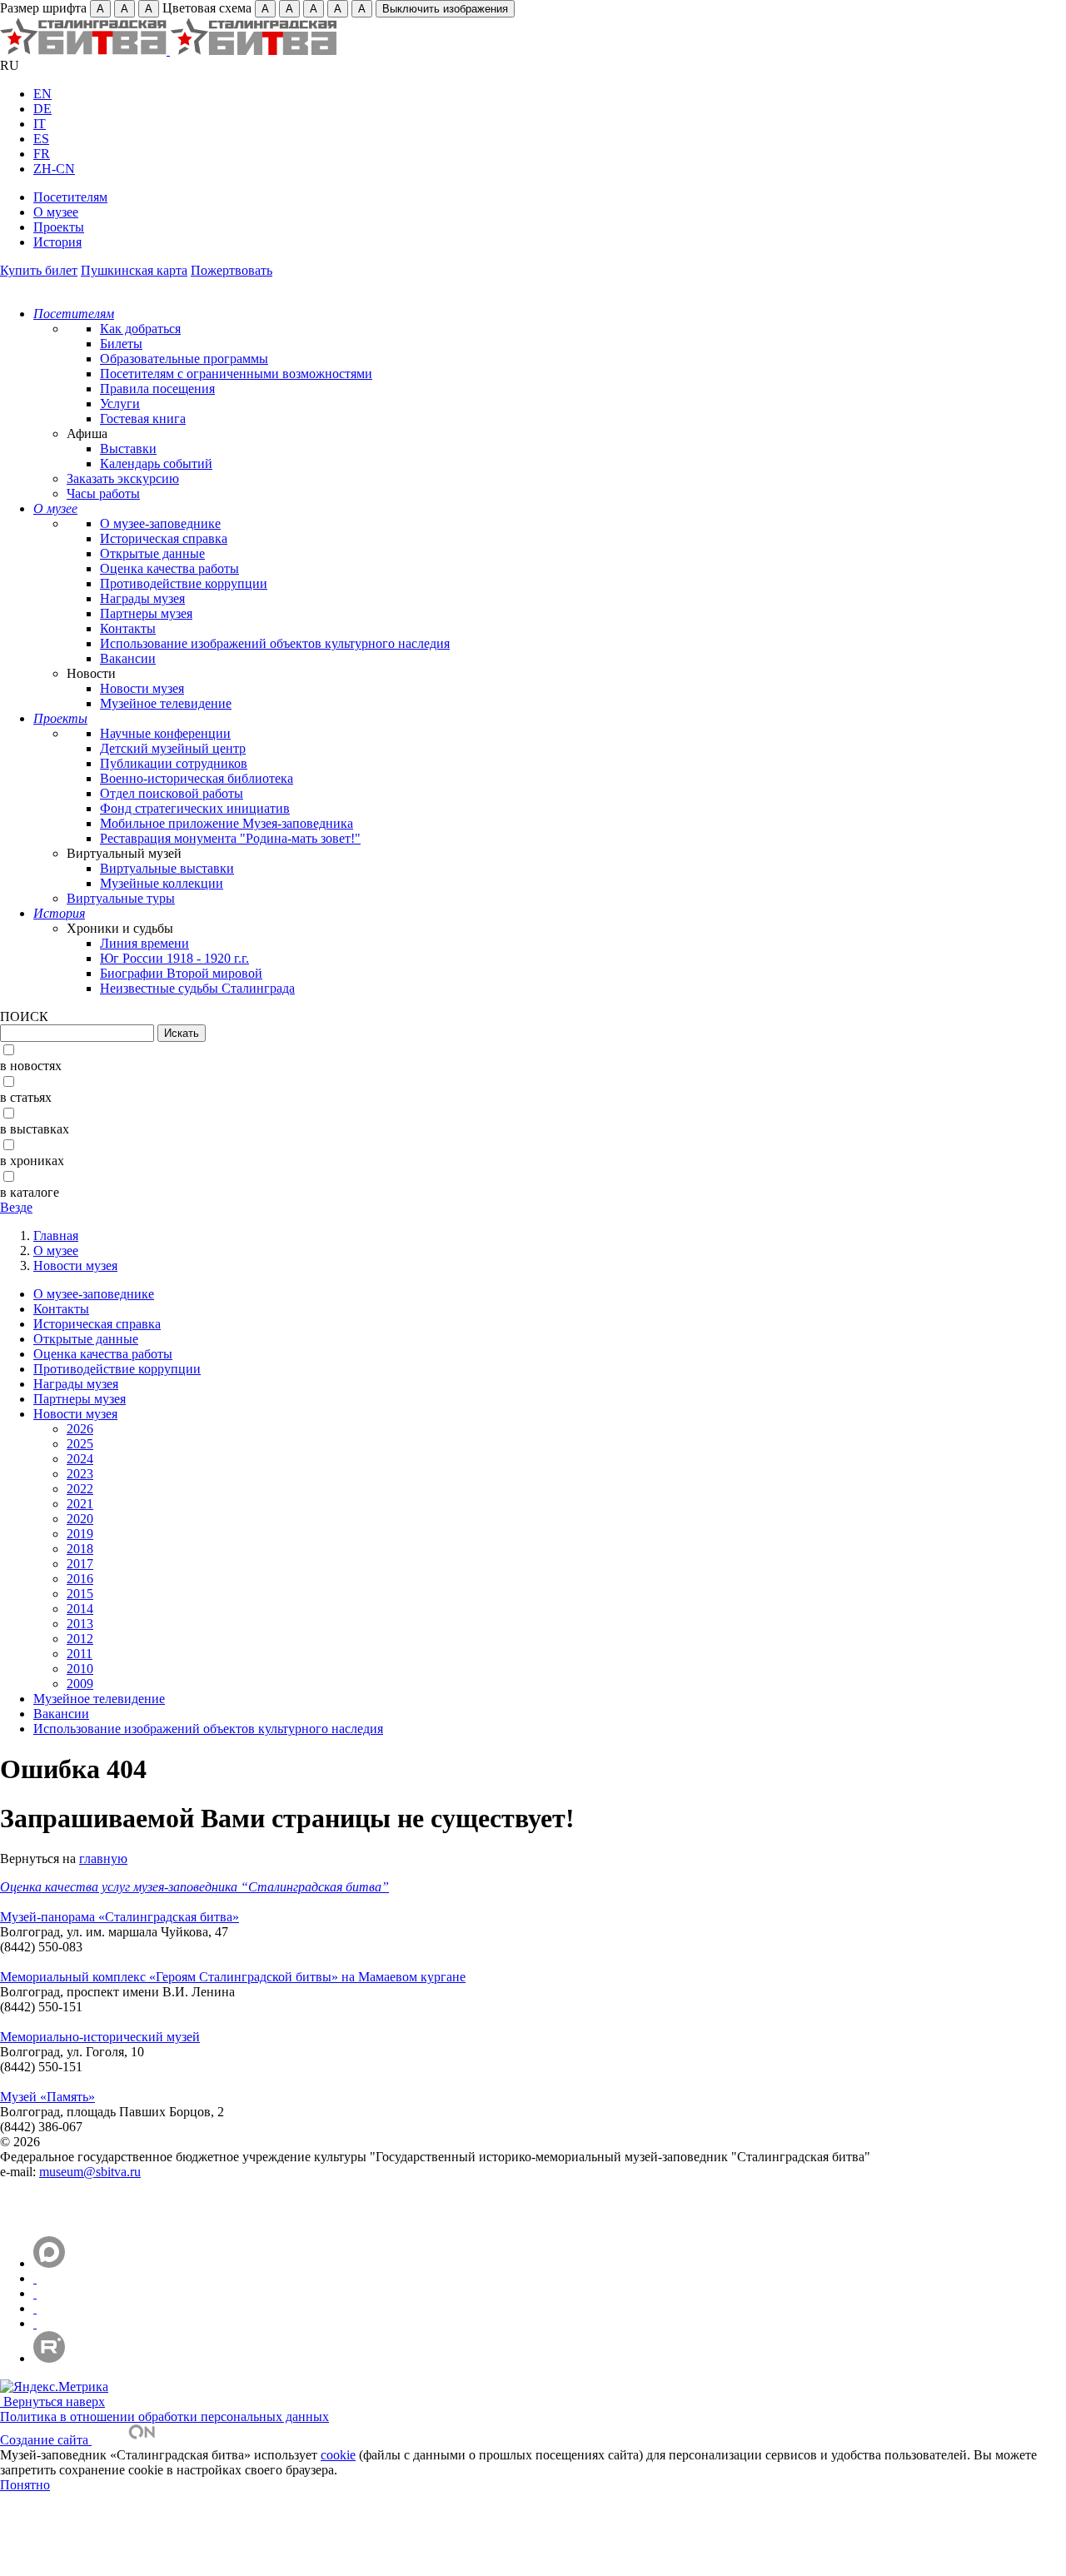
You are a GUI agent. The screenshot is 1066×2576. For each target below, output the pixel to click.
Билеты (121, 344)
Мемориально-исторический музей (100, 2037)
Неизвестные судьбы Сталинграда (197, 988)
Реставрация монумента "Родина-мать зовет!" (230, 838)
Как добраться (140, 329)
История (57, 242)
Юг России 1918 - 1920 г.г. (174, 958)
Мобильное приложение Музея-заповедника (227, 823)
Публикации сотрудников (174, 763)
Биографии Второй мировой (181, 973)
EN (42, 94)
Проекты (59, 227)
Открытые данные (152, 553)
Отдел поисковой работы (172, 793)
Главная (56, 1236)
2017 (80, 1564)
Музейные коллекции (162, 883)
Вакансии (128, 658)
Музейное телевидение (166, 703)
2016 (80, 1579)
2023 (80, 1474)
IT (40, 124)
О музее (56, 212)
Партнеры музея (146, 613)
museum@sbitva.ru (90, 2172)
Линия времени (144, 943)
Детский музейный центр (173, 748)
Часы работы (103, 493)
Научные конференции (165, 733)
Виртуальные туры (121, 898)
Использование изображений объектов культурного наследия (275, 643)
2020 (80, 1519)
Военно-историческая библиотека (197, 778)
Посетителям (70, 197)
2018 (80, 1549)
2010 (80, 1669)
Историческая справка (164, 538)
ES (41, 139)
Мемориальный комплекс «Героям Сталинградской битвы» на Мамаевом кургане (233, 1977)
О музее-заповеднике (160, 523)
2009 (80, 1684)
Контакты (128, 628)
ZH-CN (54, 169)
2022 (80, 1489)
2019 (80, 1534)
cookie (338, 2455)
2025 (80, 1444)
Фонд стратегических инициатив (195, 808)
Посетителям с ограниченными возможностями (236, 374)
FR (42, 154)
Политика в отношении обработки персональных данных (164, 2417)
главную (103, 1859)
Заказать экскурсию (123, 478)
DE (42, 109)
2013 (80, 1624)
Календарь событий (156, 463)
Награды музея (142, 598)
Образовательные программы (184, 359)
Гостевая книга (143, 419)
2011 (80, 1654)
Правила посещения (157, 389)
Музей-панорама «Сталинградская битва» (120, 1917)
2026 (80, 1429)
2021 (80, 1504)
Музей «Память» (47, 2097)
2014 (80, 1609)
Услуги (120, 404)
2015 (80, 1594)
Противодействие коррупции (184, 583)
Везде (16, 1207)
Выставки (128, 448)
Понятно (25, 2485)
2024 (80, 1459)
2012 (80, 1639)
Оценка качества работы (169, 568)
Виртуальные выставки (167, 868)
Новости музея (142, 688)
